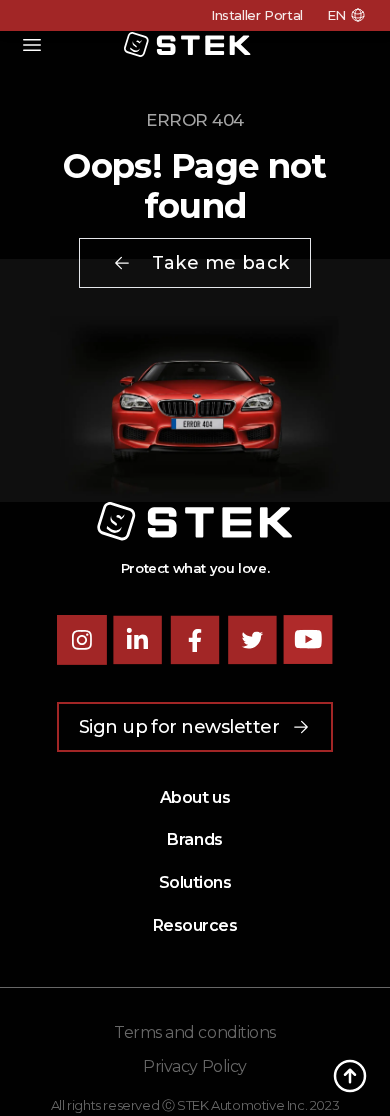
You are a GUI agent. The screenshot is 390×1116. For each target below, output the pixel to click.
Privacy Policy (194, 1066)
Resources (195, 925)
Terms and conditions (194, 1032)
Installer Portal (257, 15)
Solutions (195, 882)
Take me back (220, 263)
